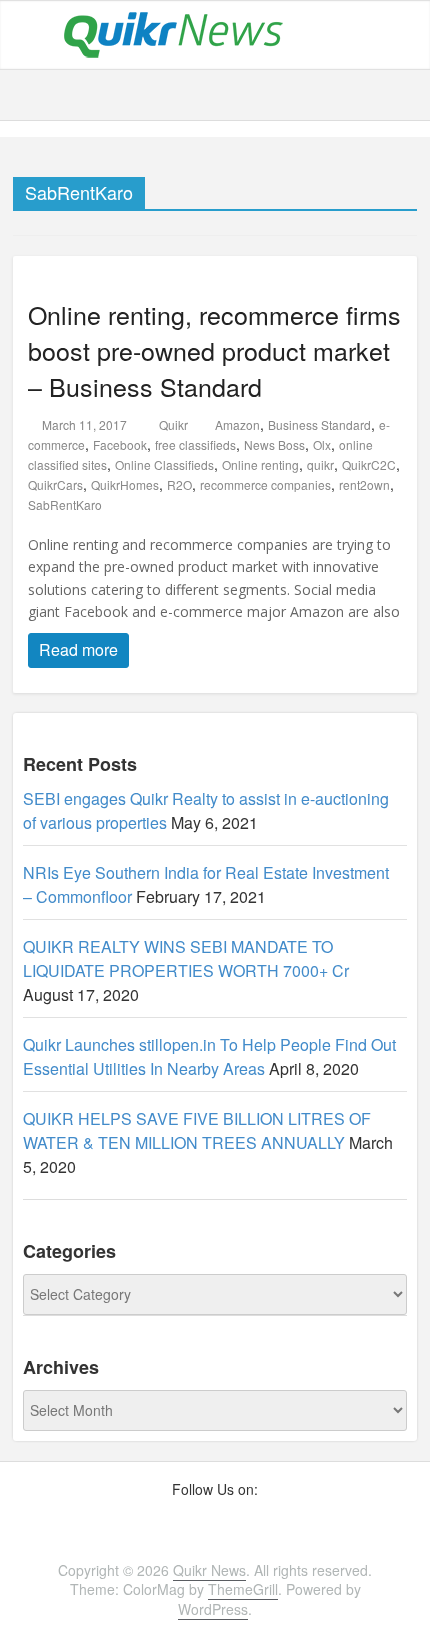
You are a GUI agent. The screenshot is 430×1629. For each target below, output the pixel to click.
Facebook (120, 444)
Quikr (175, 424)
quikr (320, 464)
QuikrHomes (125, 484)
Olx (322, 444)
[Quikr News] (173, 33)
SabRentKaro (65, 504)
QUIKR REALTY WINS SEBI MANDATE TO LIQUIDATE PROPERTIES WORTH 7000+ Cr (186, 958)
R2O (179, 484)
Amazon (237, 424)
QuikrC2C (369, 464)
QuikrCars (55, 484)
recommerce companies (265, 484)
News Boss (274, 444)
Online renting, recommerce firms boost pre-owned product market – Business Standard (214, 350)
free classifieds (195, 444)
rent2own (364, 484)
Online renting (260, 464)
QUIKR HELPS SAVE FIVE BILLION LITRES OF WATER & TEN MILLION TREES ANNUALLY (197, 1130)
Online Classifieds (164, 464)
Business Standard (319, 424)
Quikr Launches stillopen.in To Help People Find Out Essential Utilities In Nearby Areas (209, 1056)
